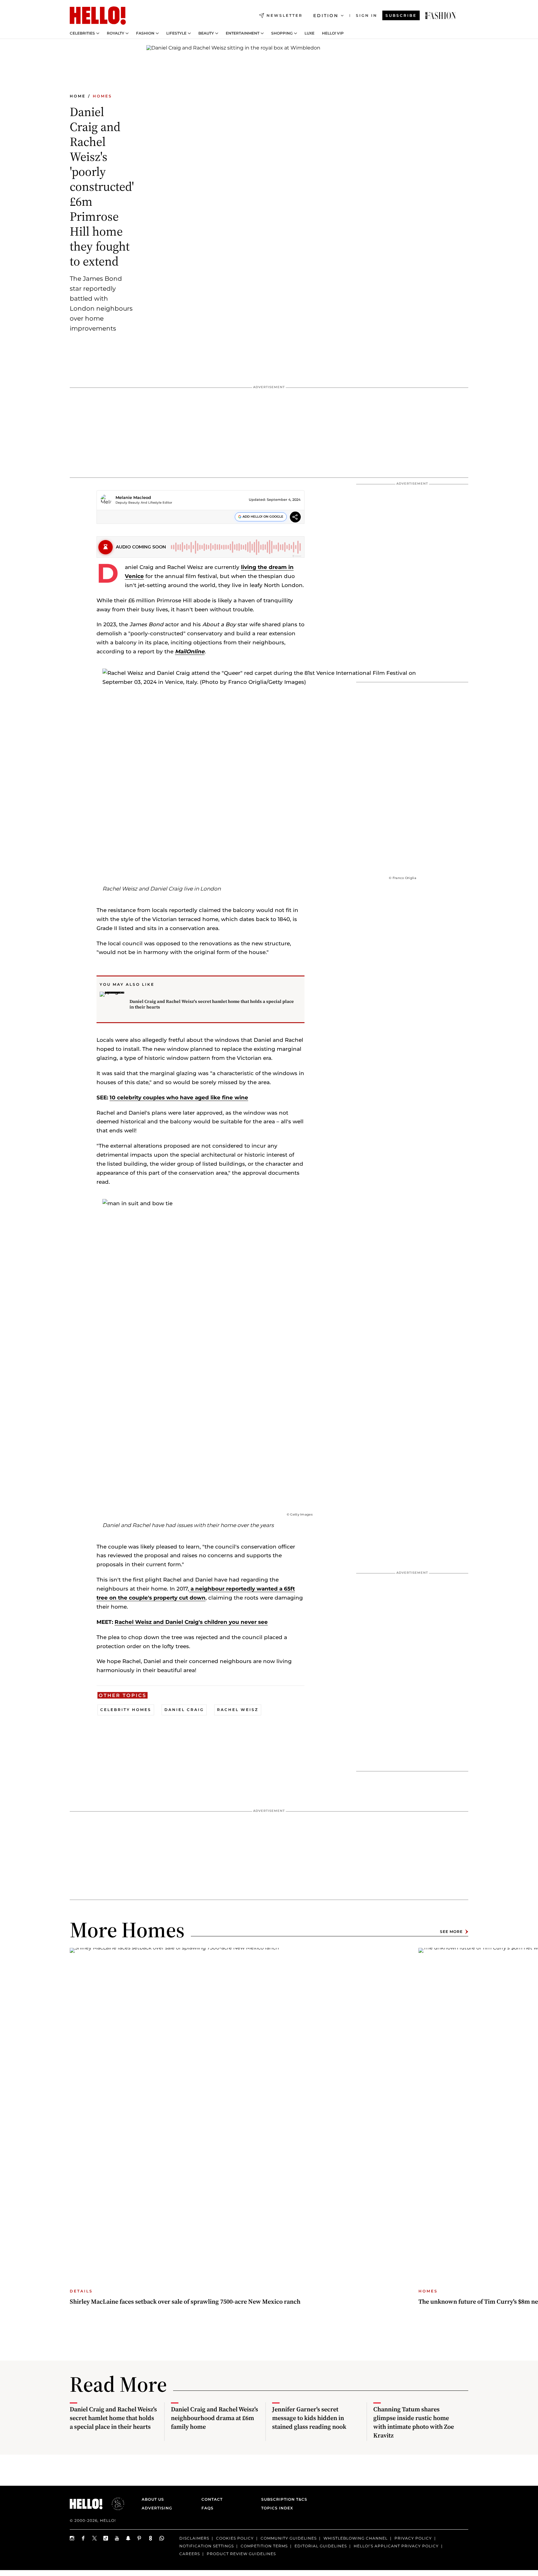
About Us (153, 2499)
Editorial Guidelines (321, 2546)
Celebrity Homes (126, 1710)
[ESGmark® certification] (114, 2504)
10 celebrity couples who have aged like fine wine (179, 1098)
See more (451, 1932)
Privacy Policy (413, 2538)
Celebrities (82, 33)
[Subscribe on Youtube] (117, 2538)
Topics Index (277, 2508)
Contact (212, 2499)
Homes (102, 96)
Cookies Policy (235, 2538)
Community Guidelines (289, 2538)
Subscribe (401, 15)
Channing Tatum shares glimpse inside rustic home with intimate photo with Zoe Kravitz (414, 2422)
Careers (190, 2554)
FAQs (208, 2508)
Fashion (145, 33)
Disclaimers (194, 2538)
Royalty (116, 33)
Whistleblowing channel (356, 2538)
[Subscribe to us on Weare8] (151, 2538)
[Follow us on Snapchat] (128, 2538)
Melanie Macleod (133, 497)
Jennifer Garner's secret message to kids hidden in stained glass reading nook (309, 2418)
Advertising (157, 2508)
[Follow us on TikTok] (106, 2538)
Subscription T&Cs (282, 2499)
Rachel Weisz (238, 1710)
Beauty (206, 33)
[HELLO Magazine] (98, 16)
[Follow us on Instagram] (72, 2538)
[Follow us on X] (95, 2538)
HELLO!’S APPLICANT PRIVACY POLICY (396, 2546)
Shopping (282, 33)
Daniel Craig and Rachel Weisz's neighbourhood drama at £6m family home (215, 2418)
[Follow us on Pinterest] (139, 2538)
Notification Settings (207, 2546)
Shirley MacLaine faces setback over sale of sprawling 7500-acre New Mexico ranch (185, 2301)
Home (78, 96)
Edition (326, 16)
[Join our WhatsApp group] (162, 2538)
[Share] (295, 518)
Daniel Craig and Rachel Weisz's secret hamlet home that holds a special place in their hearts (212, 1004)
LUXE (309, 33)
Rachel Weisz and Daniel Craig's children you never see (191, 1622)
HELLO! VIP (333, 33)
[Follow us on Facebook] (83, 2538)
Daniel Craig (184, 1710)
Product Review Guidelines (241, 2554)
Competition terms (264, 2546)
